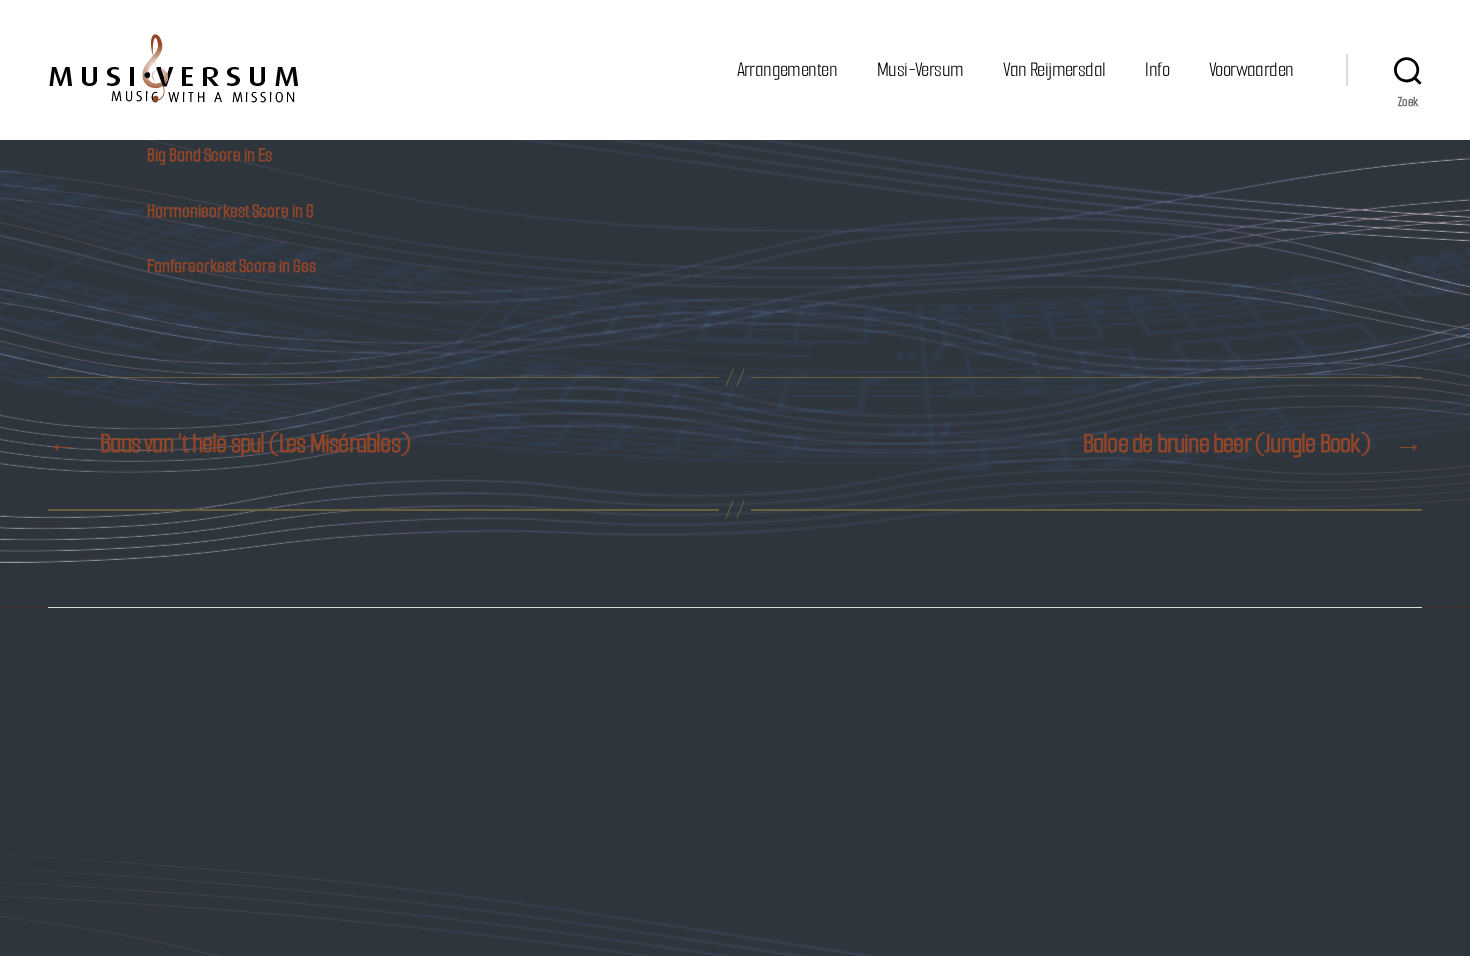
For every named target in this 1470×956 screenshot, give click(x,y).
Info (1157, 69)
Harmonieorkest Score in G (230, 211)
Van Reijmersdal (1054, 69)
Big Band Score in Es (209, 155)
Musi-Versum (920, 69)
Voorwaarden (1251, 69)
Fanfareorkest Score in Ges (231, 266)
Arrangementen (787, 69)
